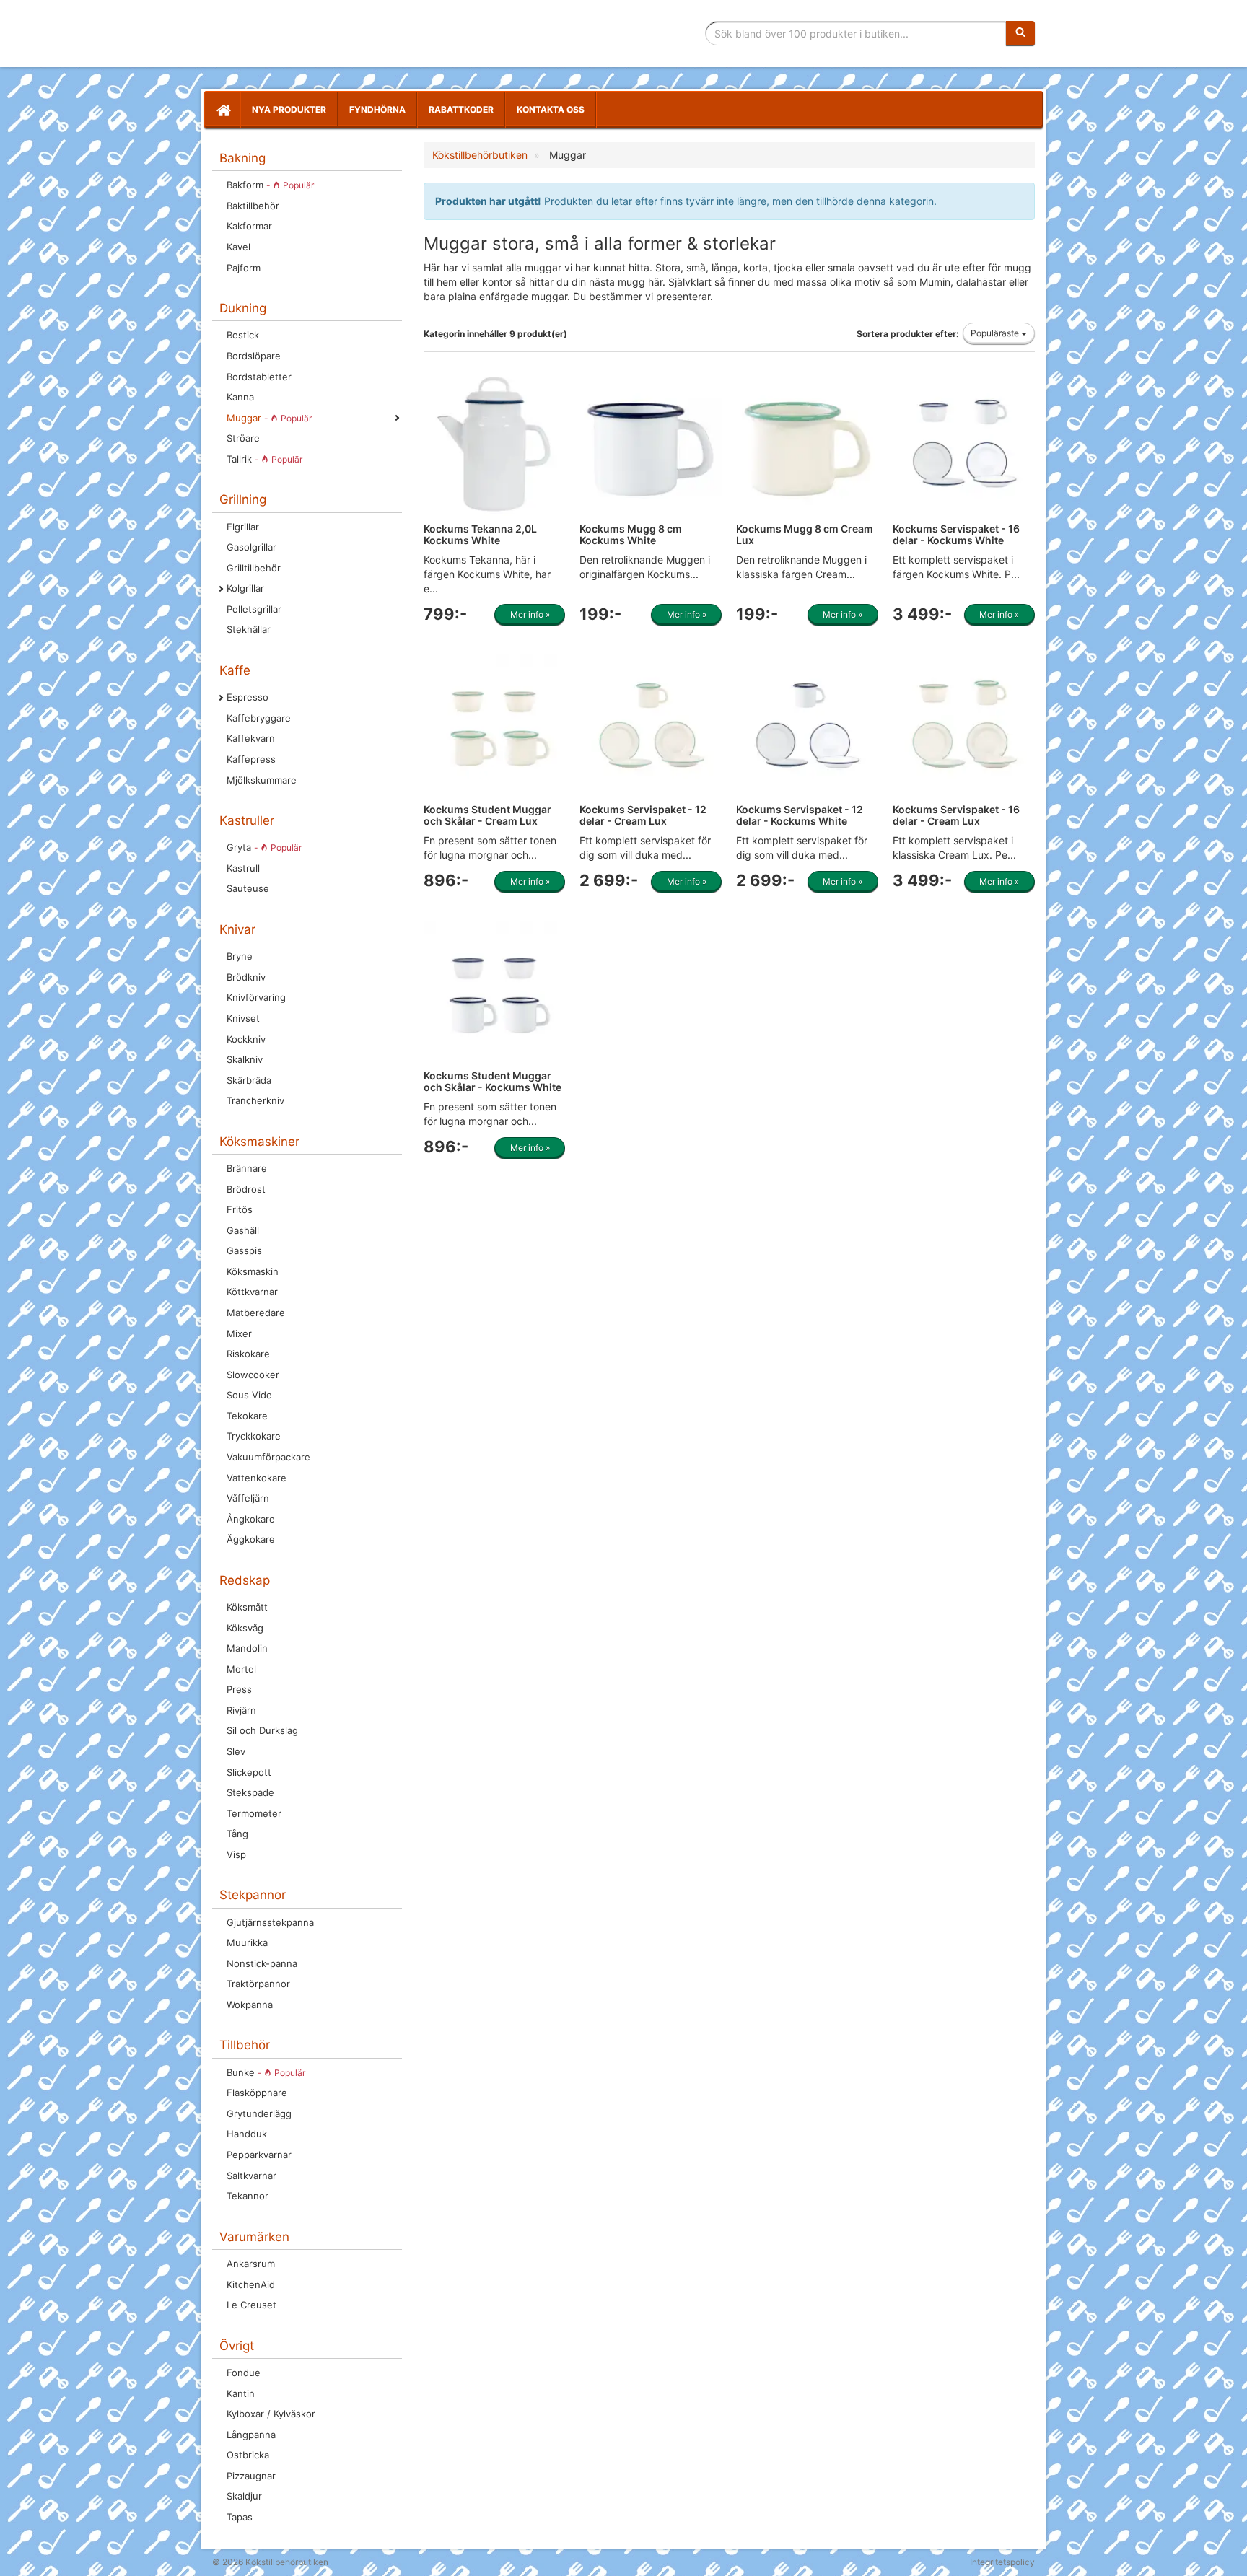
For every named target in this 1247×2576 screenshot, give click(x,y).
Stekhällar (249, 629)
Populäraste (996, 333)
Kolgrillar (245, 588)
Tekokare (247, 1416)
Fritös (240, 1209)
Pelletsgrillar (254, 609)
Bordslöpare (254, 356)
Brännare (247, 1168)
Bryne (240, 956)
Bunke (266, 2072)
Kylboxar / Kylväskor (271, 2414)
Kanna (240, 397)
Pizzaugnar (251, 2476)
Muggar (269, 418)
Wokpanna (250, 2005)
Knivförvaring (256, 997)
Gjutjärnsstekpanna (270, 1922)
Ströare (243, 438)
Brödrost (246, 1189)
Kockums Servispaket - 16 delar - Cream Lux (956, 815)
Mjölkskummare (262, 780)
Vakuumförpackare (268, 1457)
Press (239, 1689)
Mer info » (530, 614)
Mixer (239, 1333)
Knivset (243, 1018)
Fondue (244, 2373)
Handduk (247, 2134)
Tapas (240, 2517)
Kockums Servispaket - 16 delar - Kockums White (956, 534)
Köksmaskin (253, 1271)
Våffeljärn (248, 1498)
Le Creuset (251, 2305)
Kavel (239, 247)
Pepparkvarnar (259, 2155)
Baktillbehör (253, 206)
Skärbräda (249, 1080)
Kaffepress (251, 759)
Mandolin (247, 1648)
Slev (236, 1751)
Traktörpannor (258, 1984)
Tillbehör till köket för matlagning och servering (315, 34)
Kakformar (249, 226)
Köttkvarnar (252, 1292)
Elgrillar (243, 527)
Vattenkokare (257, 1478)
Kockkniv (246, 1039)
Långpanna (251, 2435)
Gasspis (244, 1250)
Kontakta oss (551, 109)
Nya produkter (289, 109)
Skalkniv (245, 1059)
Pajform (244, 268)
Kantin (241, 2393)
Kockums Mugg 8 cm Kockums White (631, 534)
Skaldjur (244, 2496)
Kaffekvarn (251, 738)
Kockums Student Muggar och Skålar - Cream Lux (487, 815)
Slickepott (249, 1772)
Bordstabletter (259, 377)
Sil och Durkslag (262, 1730)
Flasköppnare (257, 2093)
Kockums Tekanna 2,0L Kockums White (480, 534)
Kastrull (243, 868)
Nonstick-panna (262, 1963)
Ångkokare (251, 1519)
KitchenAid (251, 2284)
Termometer (254, 1813)
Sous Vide (249, 1395)
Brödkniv (246, 977)
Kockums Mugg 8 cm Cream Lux (805, 534)
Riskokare (248, 1354)
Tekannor (248, 2196)
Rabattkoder (461, 109)
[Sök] (1020, 33)
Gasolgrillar (251, 547)
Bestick (243, 335)
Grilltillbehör (254, 568)
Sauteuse (248, 888)
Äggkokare (251, 1539)
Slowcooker (253, 1375)
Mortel (241, 1669)
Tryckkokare (254, 1436)
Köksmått (247, 1607)
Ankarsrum (251, 2264)
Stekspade (250, 1792)
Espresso (248, 697)
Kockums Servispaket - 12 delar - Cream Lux (643, 815)
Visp (236, 1854)
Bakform (270, 185)
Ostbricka (248, 2455)
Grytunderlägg (259, 2113)
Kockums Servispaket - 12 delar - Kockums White (800, 815)
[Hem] (222, 110)
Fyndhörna (377, 109)
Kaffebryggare (259, 718)
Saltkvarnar (251, 2176)
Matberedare (256, 1313)
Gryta (264, 847)
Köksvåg (245, 1628)
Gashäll (243, 1230)
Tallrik (264, 459)
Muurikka (247, 1942)
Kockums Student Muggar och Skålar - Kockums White (493, 1081)
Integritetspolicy (1002, 2562)
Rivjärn (241, 1710)
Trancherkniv (255, 1100)
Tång (237, 1834)
